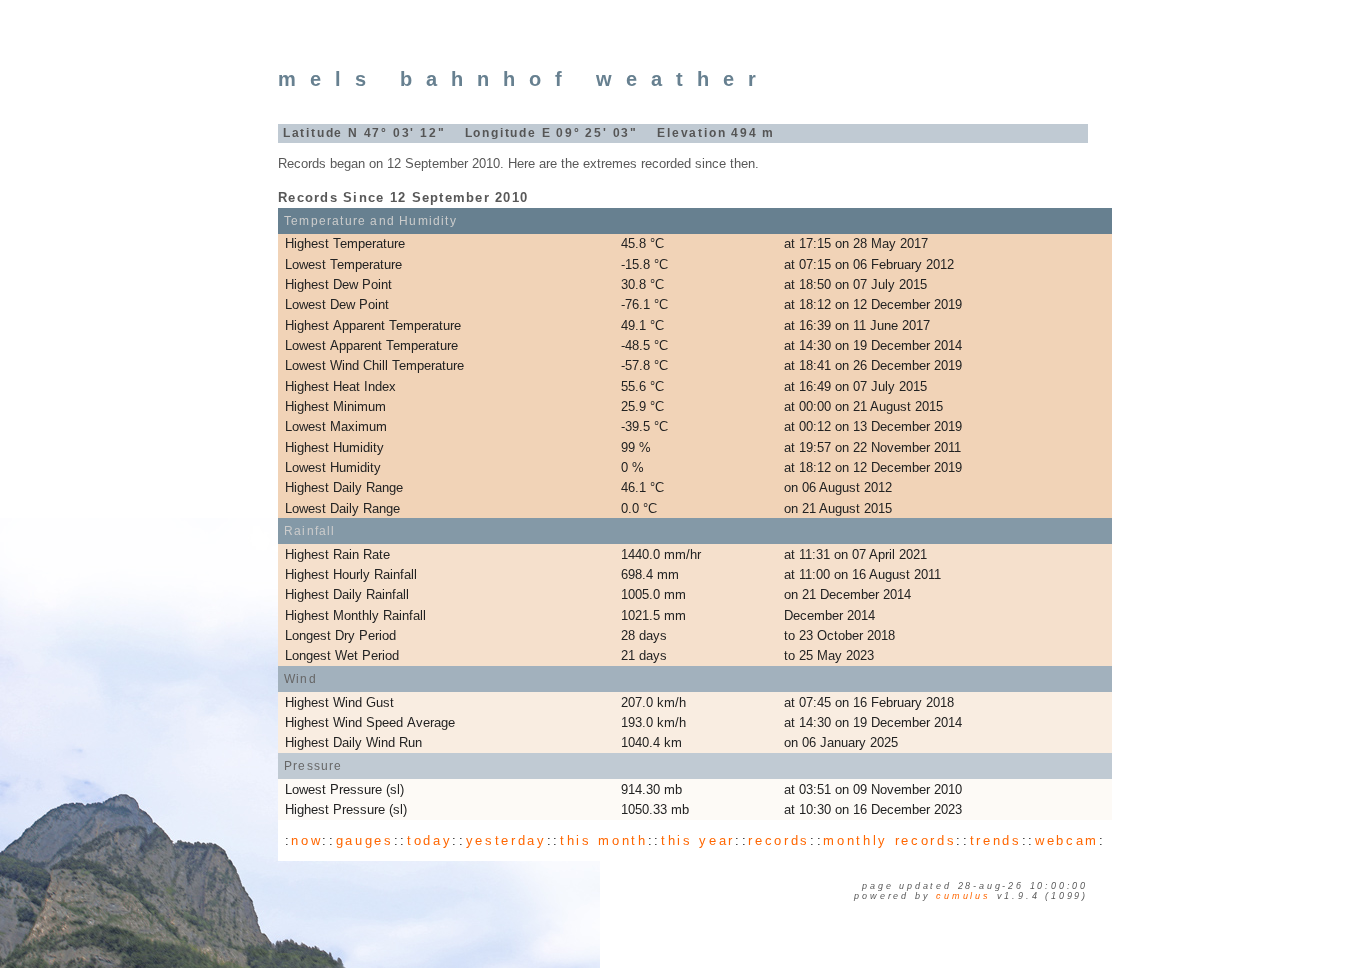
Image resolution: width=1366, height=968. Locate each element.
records (779, 840)
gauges (365, 840)
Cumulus (963, 896)
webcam (1067, 840)
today (429, 840)
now (306, 840)
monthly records (889, 840)
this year (698, 840)
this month (604, 840)
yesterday (506, 840)
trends (996, 840)
